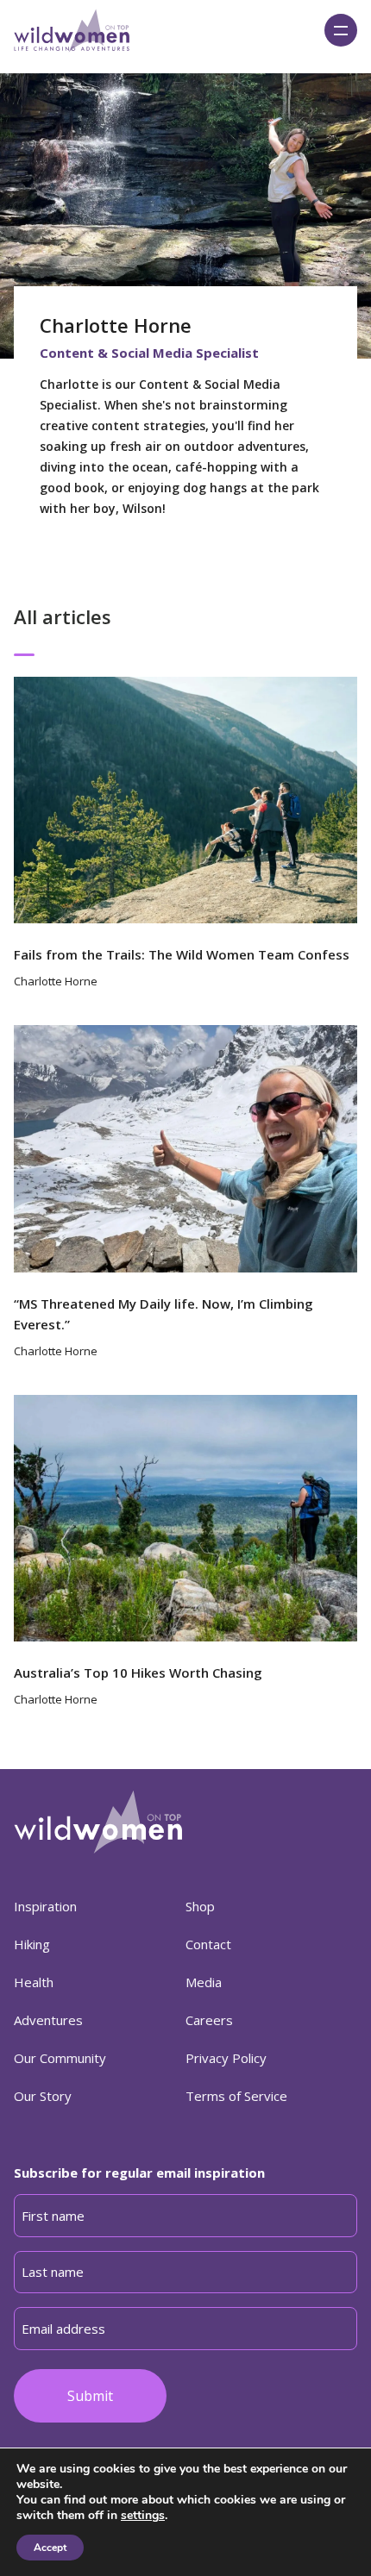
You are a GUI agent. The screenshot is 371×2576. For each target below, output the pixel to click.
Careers (209, 2020)
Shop (200, 1906)
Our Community (60, 2058)
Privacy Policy (226, 2058)
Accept (50, 2548)
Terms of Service (236, 2096)
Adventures (48, 2020)
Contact (208, 1944)
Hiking (32, 1944)
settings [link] (143, 2515)
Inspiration (45, 1906)
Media (204, 1982)
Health (34, 1982)
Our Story (43, 2096)
